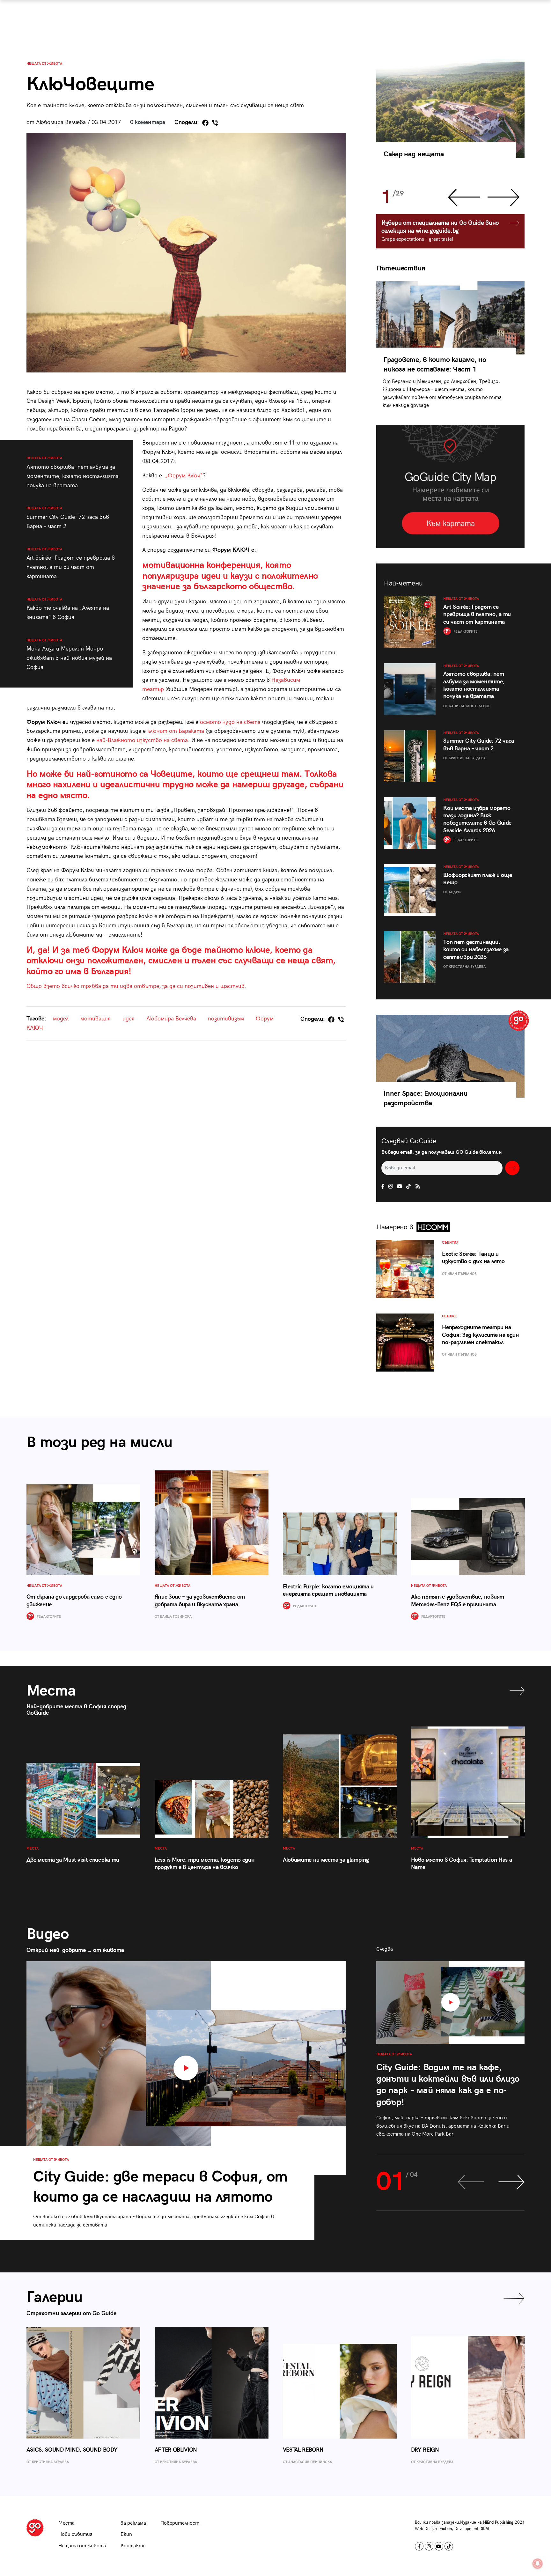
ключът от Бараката (176, 731)
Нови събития (75, 2534)
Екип (126, 2534)
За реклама (133, 2523)
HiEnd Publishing (498, 2522)
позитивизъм (226, 1019)
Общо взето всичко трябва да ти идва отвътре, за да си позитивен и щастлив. (136, 986)
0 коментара (148, 122)
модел (61, 1019)
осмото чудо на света (230, 722)
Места (66, 2523)
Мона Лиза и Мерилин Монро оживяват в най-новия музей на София (69, 654)
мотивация (96, 1019)
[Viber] (215, 123)
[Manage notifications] (538, 2564)
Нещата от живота (44, 64)
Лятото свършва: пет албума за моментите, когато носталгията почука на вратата (73, 472)
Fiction (446, 2529)
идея (129, 1019)
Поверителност (180, 2523)
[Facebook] (205, 123)
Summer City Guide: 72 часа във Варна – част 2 (68, 518)
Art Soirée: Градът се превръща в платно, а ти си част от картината (71, 563)
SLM (485, 2529)
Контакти (133, 2546)
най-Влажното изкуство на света (142, 740)
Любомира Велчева (171, 1019)
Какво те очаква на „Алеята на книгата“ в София (68, 609)
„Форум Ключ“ (184, 476)
